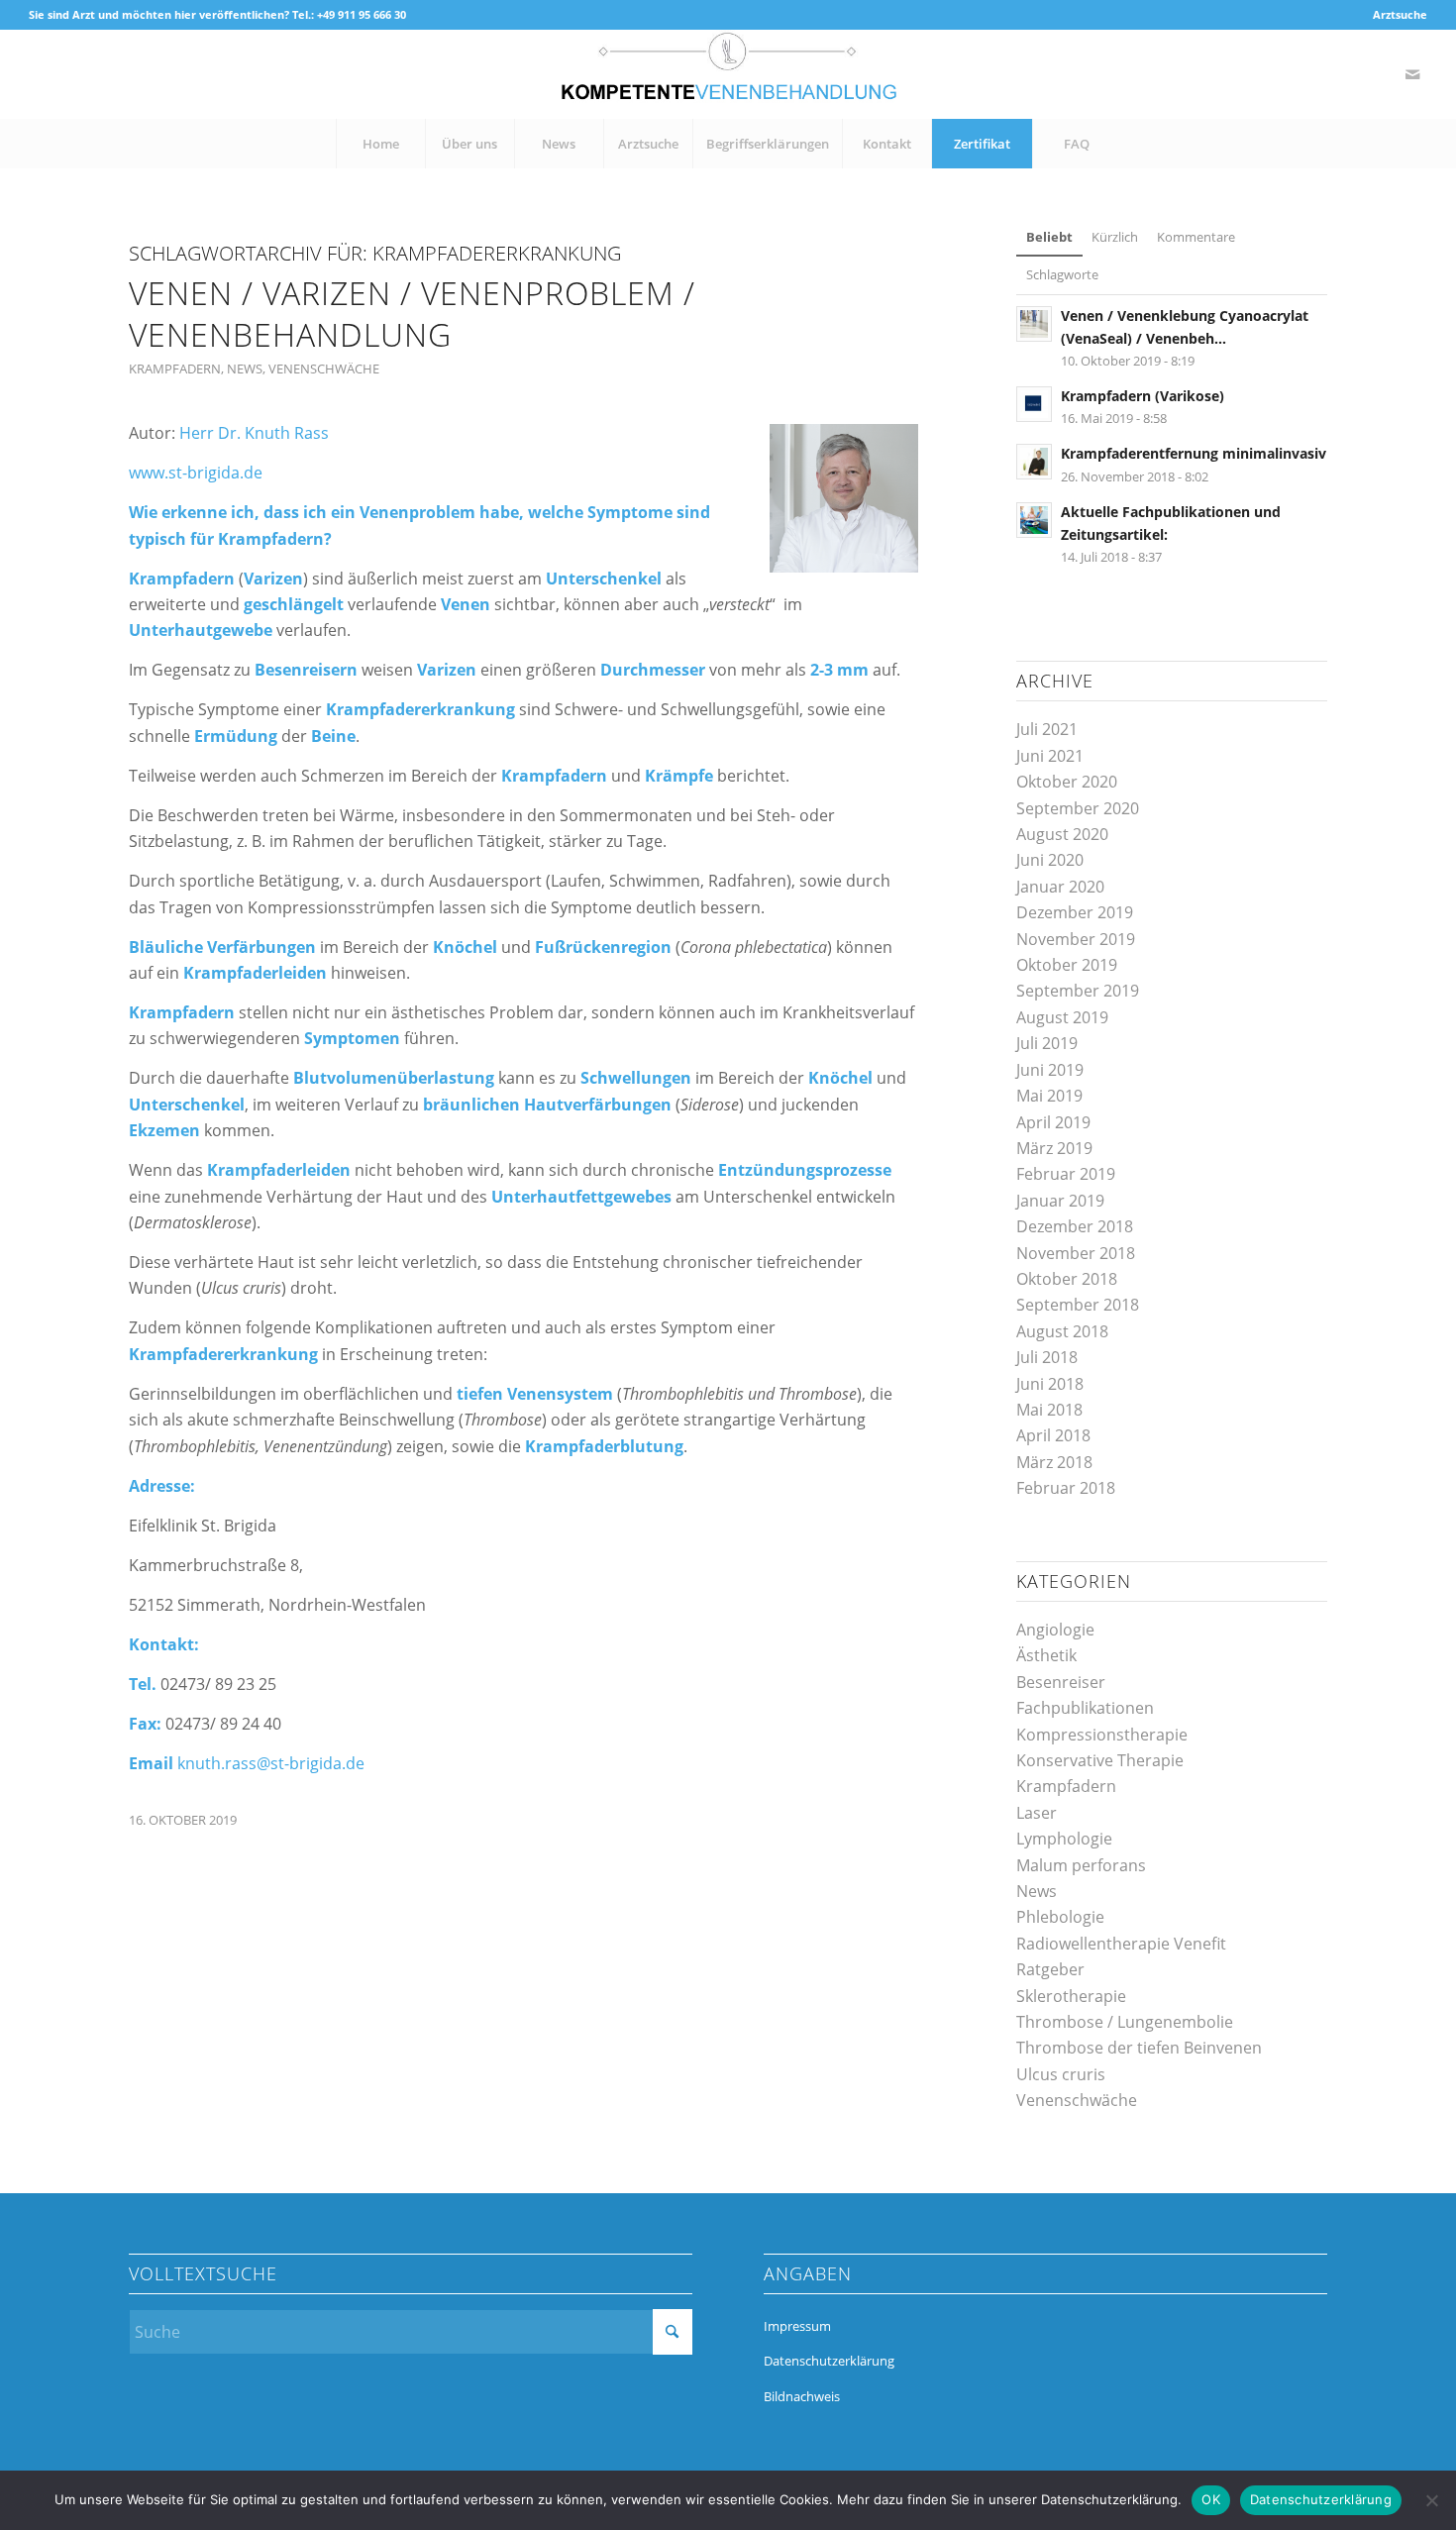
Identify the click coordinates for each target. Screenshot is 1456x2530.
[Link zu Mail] (1412, 74)
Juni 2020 (1050, 860)
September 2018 (1078, 1305)
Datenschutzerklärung (829, 2361)
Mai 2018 (1049, 1410)
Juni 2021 (1050, 756)
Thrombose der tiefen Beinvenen (1139, 2048)
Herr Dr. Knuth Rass (254, 433)
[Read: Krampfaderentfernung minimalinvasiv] (1034, 462)
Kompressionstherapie (1102, 1735)
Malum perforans (1081, 1865)
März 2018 (1054, 1462)
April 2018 (1053, 1435)
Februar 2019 (1066, 1174)
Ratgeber (1050, 1969)
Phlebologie (1060, 1917)
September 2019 (1078, 991)
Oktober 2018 (1067, 1279)
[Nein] (1431, 2500)
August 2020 (1062, 834)
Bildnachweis (802, 2396)
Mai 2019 (1049, 1096)
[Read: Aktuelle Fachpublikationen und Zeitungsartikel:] (1034, 520)
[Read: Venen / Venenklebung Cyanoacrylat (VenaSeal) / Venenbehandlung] (1034, 324)
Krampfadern (175, 369)
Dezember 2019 (1075, 912)
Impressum (797, 2326)
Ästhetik (1046, 1655)
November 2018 (1076, 1253)
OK (1211, 2499)
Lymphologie (1064, 1839)
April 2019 (1053, 1122)
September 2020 (1078, 808)
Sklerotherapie (1071, 1996)
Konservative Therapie (1100, 1760)
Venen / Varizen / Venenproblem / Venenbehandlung (412, 314)
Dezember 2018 (1075, 1226)
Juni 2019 (1050, 1070)
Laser (1037, 1813)
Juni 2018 (1050, 1384)
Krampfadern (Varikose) (1143, 396)
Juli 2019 (1047, 1043)
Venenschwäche (324, 369)
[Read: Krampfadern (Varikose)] (1034, 404)
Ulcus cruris (1061, 2074)
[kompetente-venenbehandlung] (728, 74)
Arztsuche (1400, 14)
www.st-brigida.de (196, 473)
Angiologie (1055, 1630)
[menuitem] (1395, 15)
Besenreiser (1061, 1682)
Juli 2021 (1047, 729)
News (245, 369)
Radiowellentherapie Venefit (1121, 1944)
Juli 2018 (1047, 1357)
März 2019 (1054, 1148)
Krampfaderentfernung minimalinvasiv (1194, 453)
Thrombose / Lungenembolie (1125, 2022)
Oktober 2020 (1067, 782)
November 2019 (1076, 939)
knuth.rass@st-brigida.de (271, 1763)
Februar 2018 (1066, 1488)
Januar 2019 (1060, 1201)
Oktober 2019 (1067, 965)
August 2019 (1062, 1017)
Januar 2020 (1060, 887)
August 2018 (1062, 1331)
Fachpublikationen (1085, 1708)
